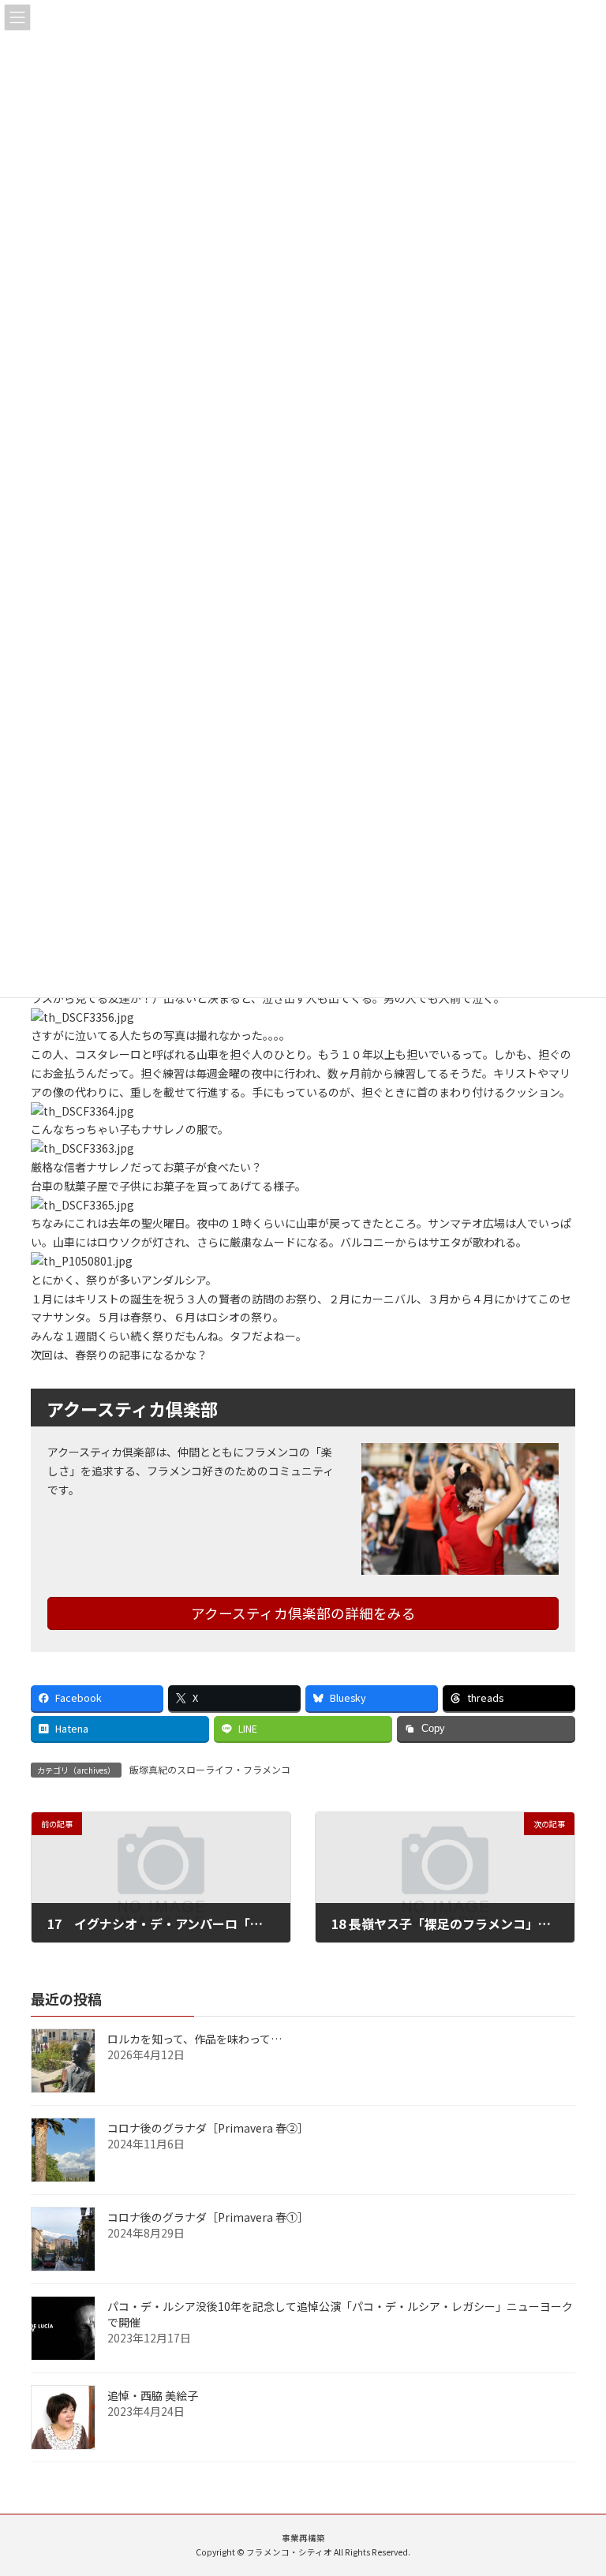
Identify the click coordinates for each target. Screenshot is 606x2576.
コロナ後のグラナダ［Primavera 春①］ (208, 2217)
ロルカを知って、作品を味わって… (195, 2039)
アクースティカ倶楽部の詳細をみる (303, 1613)
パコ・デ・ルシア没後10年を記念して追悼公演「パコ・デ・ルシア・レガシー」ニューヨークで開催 (340, 2314)
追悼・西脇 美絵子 (153, 2395)
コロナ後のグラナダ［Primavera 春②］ (208, 2128)
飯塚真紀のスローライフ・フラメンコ (210, 1769)
